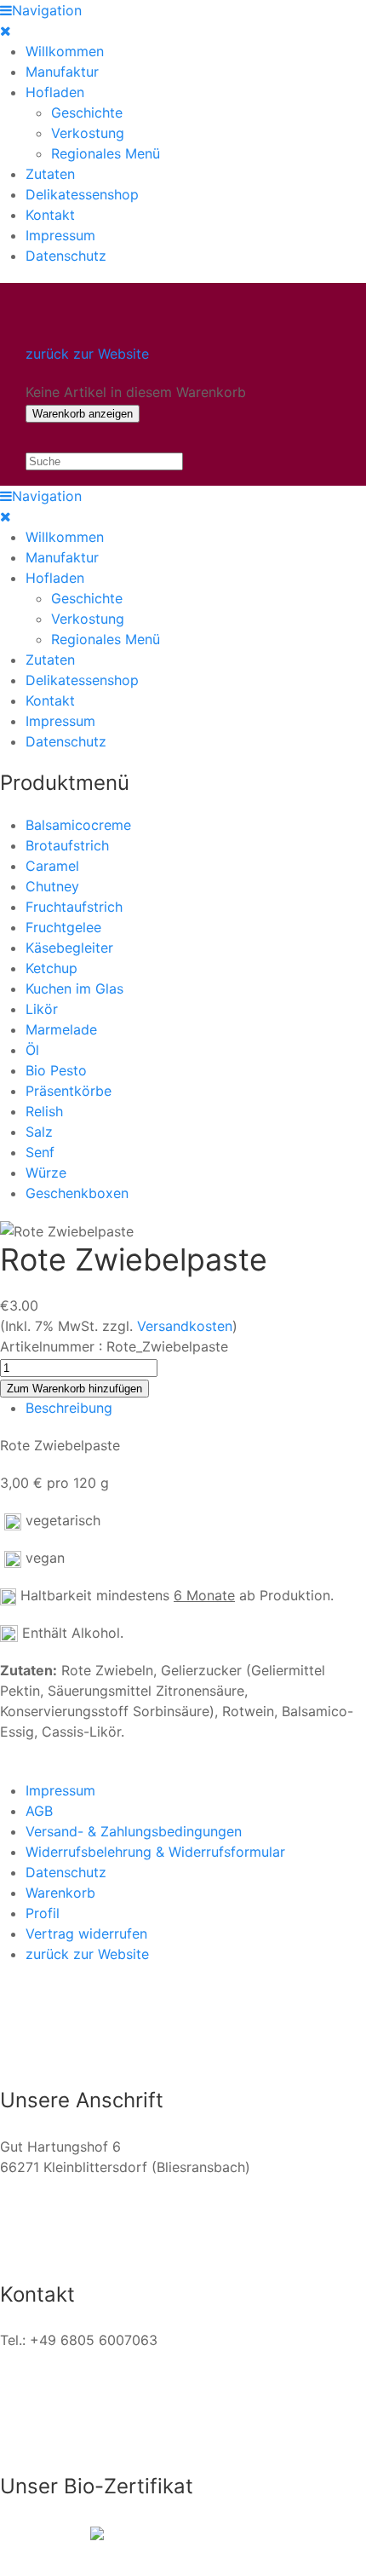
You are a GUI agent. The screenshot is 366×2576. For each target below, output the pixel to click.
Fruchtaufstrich (74, 907)
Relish (44, 1111)
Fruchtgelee (63, 927)
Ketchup (51, 968)
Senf (40, 1152)
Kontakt (50, 215)
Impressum (60, 235)
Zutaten (50, 174)
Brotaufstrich (67, 845)
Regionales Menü (106, 153)
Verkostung (88, 133)
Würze (46, 1173)
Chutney (52, 886)
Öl (32, 1050)
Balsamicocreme (78, 825)
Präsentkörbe (69, 1091)
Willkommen (65, 51)
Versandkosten (185, 1326)
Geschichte (87, 112)
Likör (42, 1009)
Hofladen (55, 92)
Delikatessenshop (82, 194)
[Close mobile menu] (6, 31)
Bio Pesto (56, 1070)
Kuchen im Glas (74, 988)
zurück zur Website (87, 354)
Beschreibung (69, 1408)
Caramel (52, 866)
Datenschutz (66, 256)
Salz (39, 1132)
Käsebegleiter (69, 948)
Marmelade (61, 1029)
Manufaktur (62, 72)
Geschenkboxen (77, 1193)
